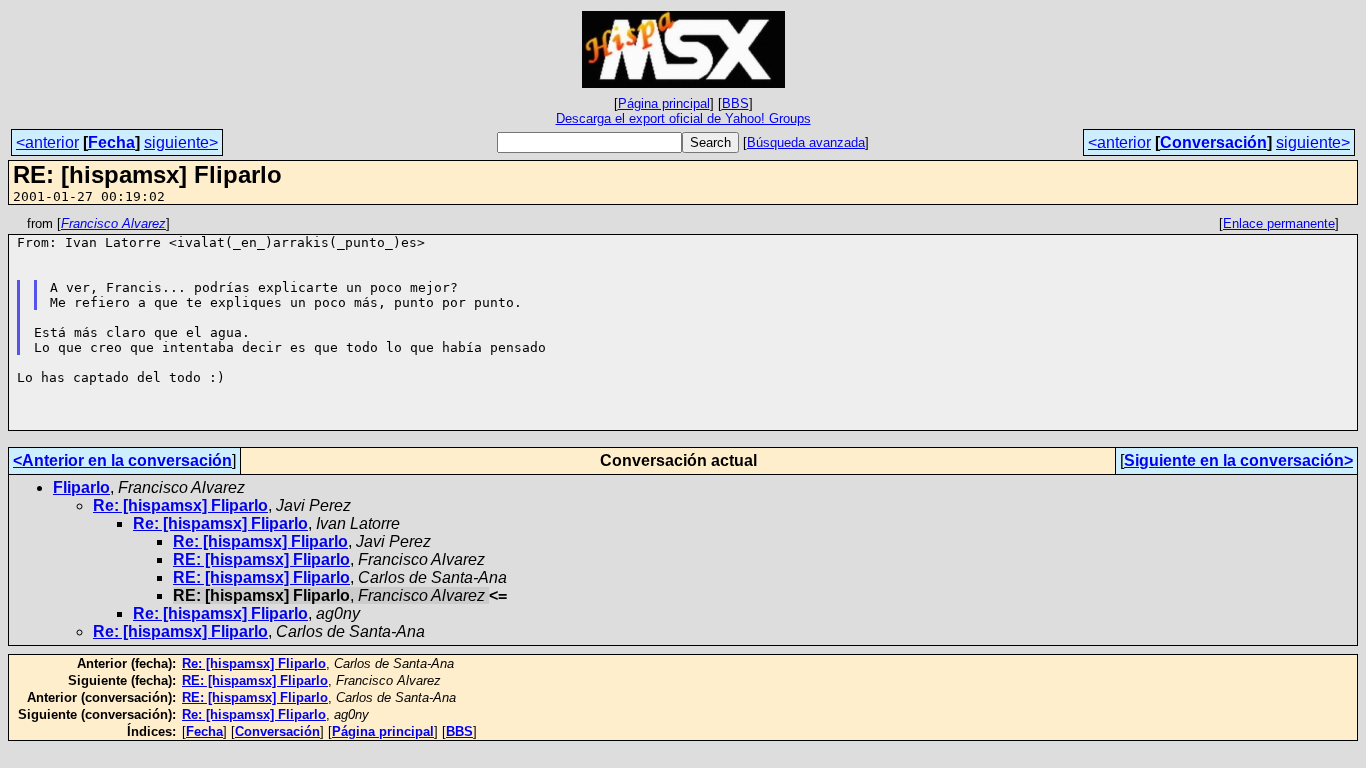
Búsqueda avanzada (806, 142)
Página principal (664, 103)
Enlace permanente (1279, 223)
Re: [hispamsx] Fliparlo (180, 505)
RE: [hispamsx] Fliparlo (261, 559)
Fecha (111, 142)
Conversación (1213, 142)
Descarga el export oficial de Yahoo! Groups (683, 118)
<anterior (47, 142)
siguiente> (181, 142)
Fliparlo (81, 487)
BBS (735, 103)
